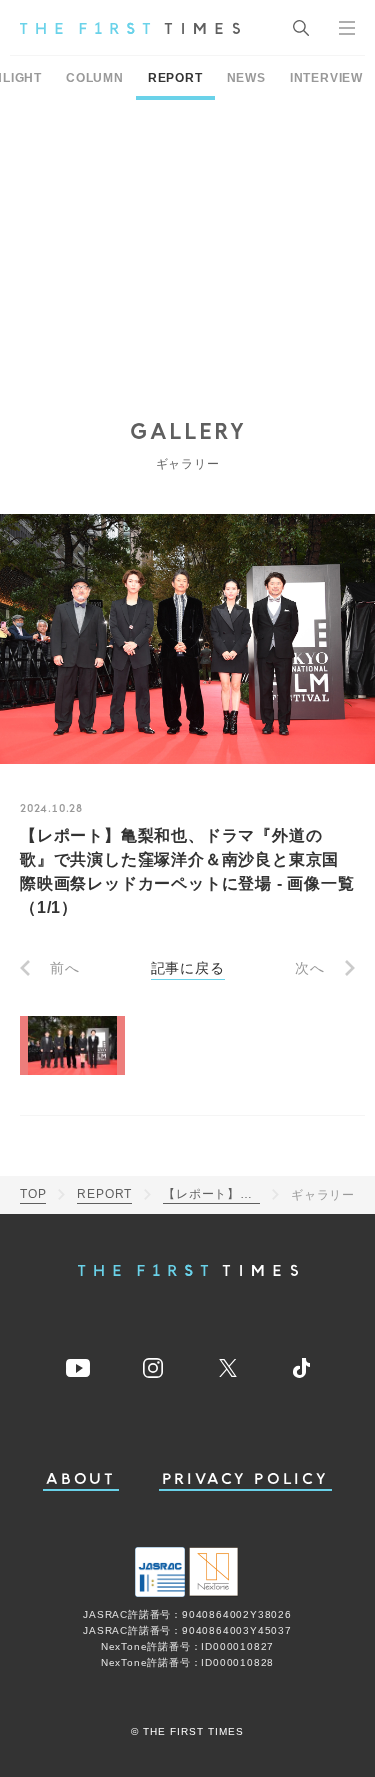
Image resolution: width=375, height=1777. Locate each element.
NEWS (246, 78)
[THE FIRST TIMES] (130, 28)
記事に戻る (188, 968)
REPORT (175, 78)
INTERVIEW (326, 78)
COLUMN (95, 78)
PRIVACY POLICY (245, 1479)
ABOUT (81, 1479)
